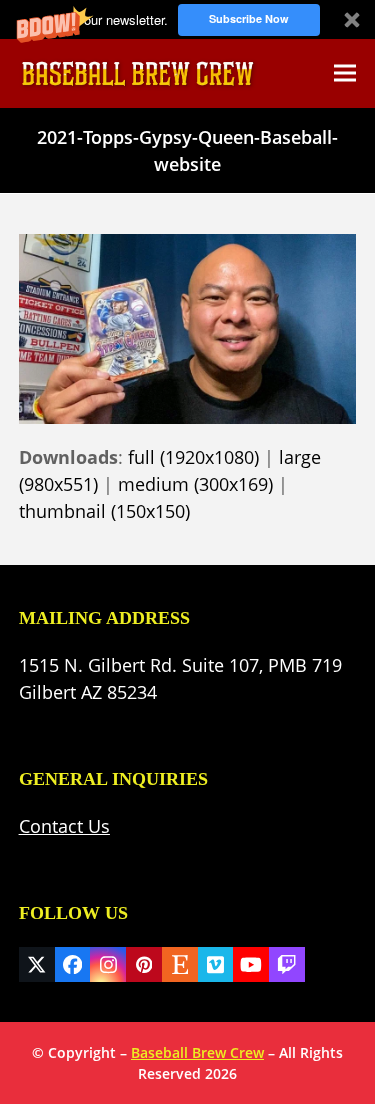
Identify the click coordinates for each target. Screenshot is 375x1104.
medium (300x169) (195, 484)
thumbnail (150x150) (104, 511)
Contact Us (64, 826)
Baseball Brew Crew (197, 1052)
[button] (187, 19)
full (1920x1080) (193, 457)
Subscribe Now (249, 18)
